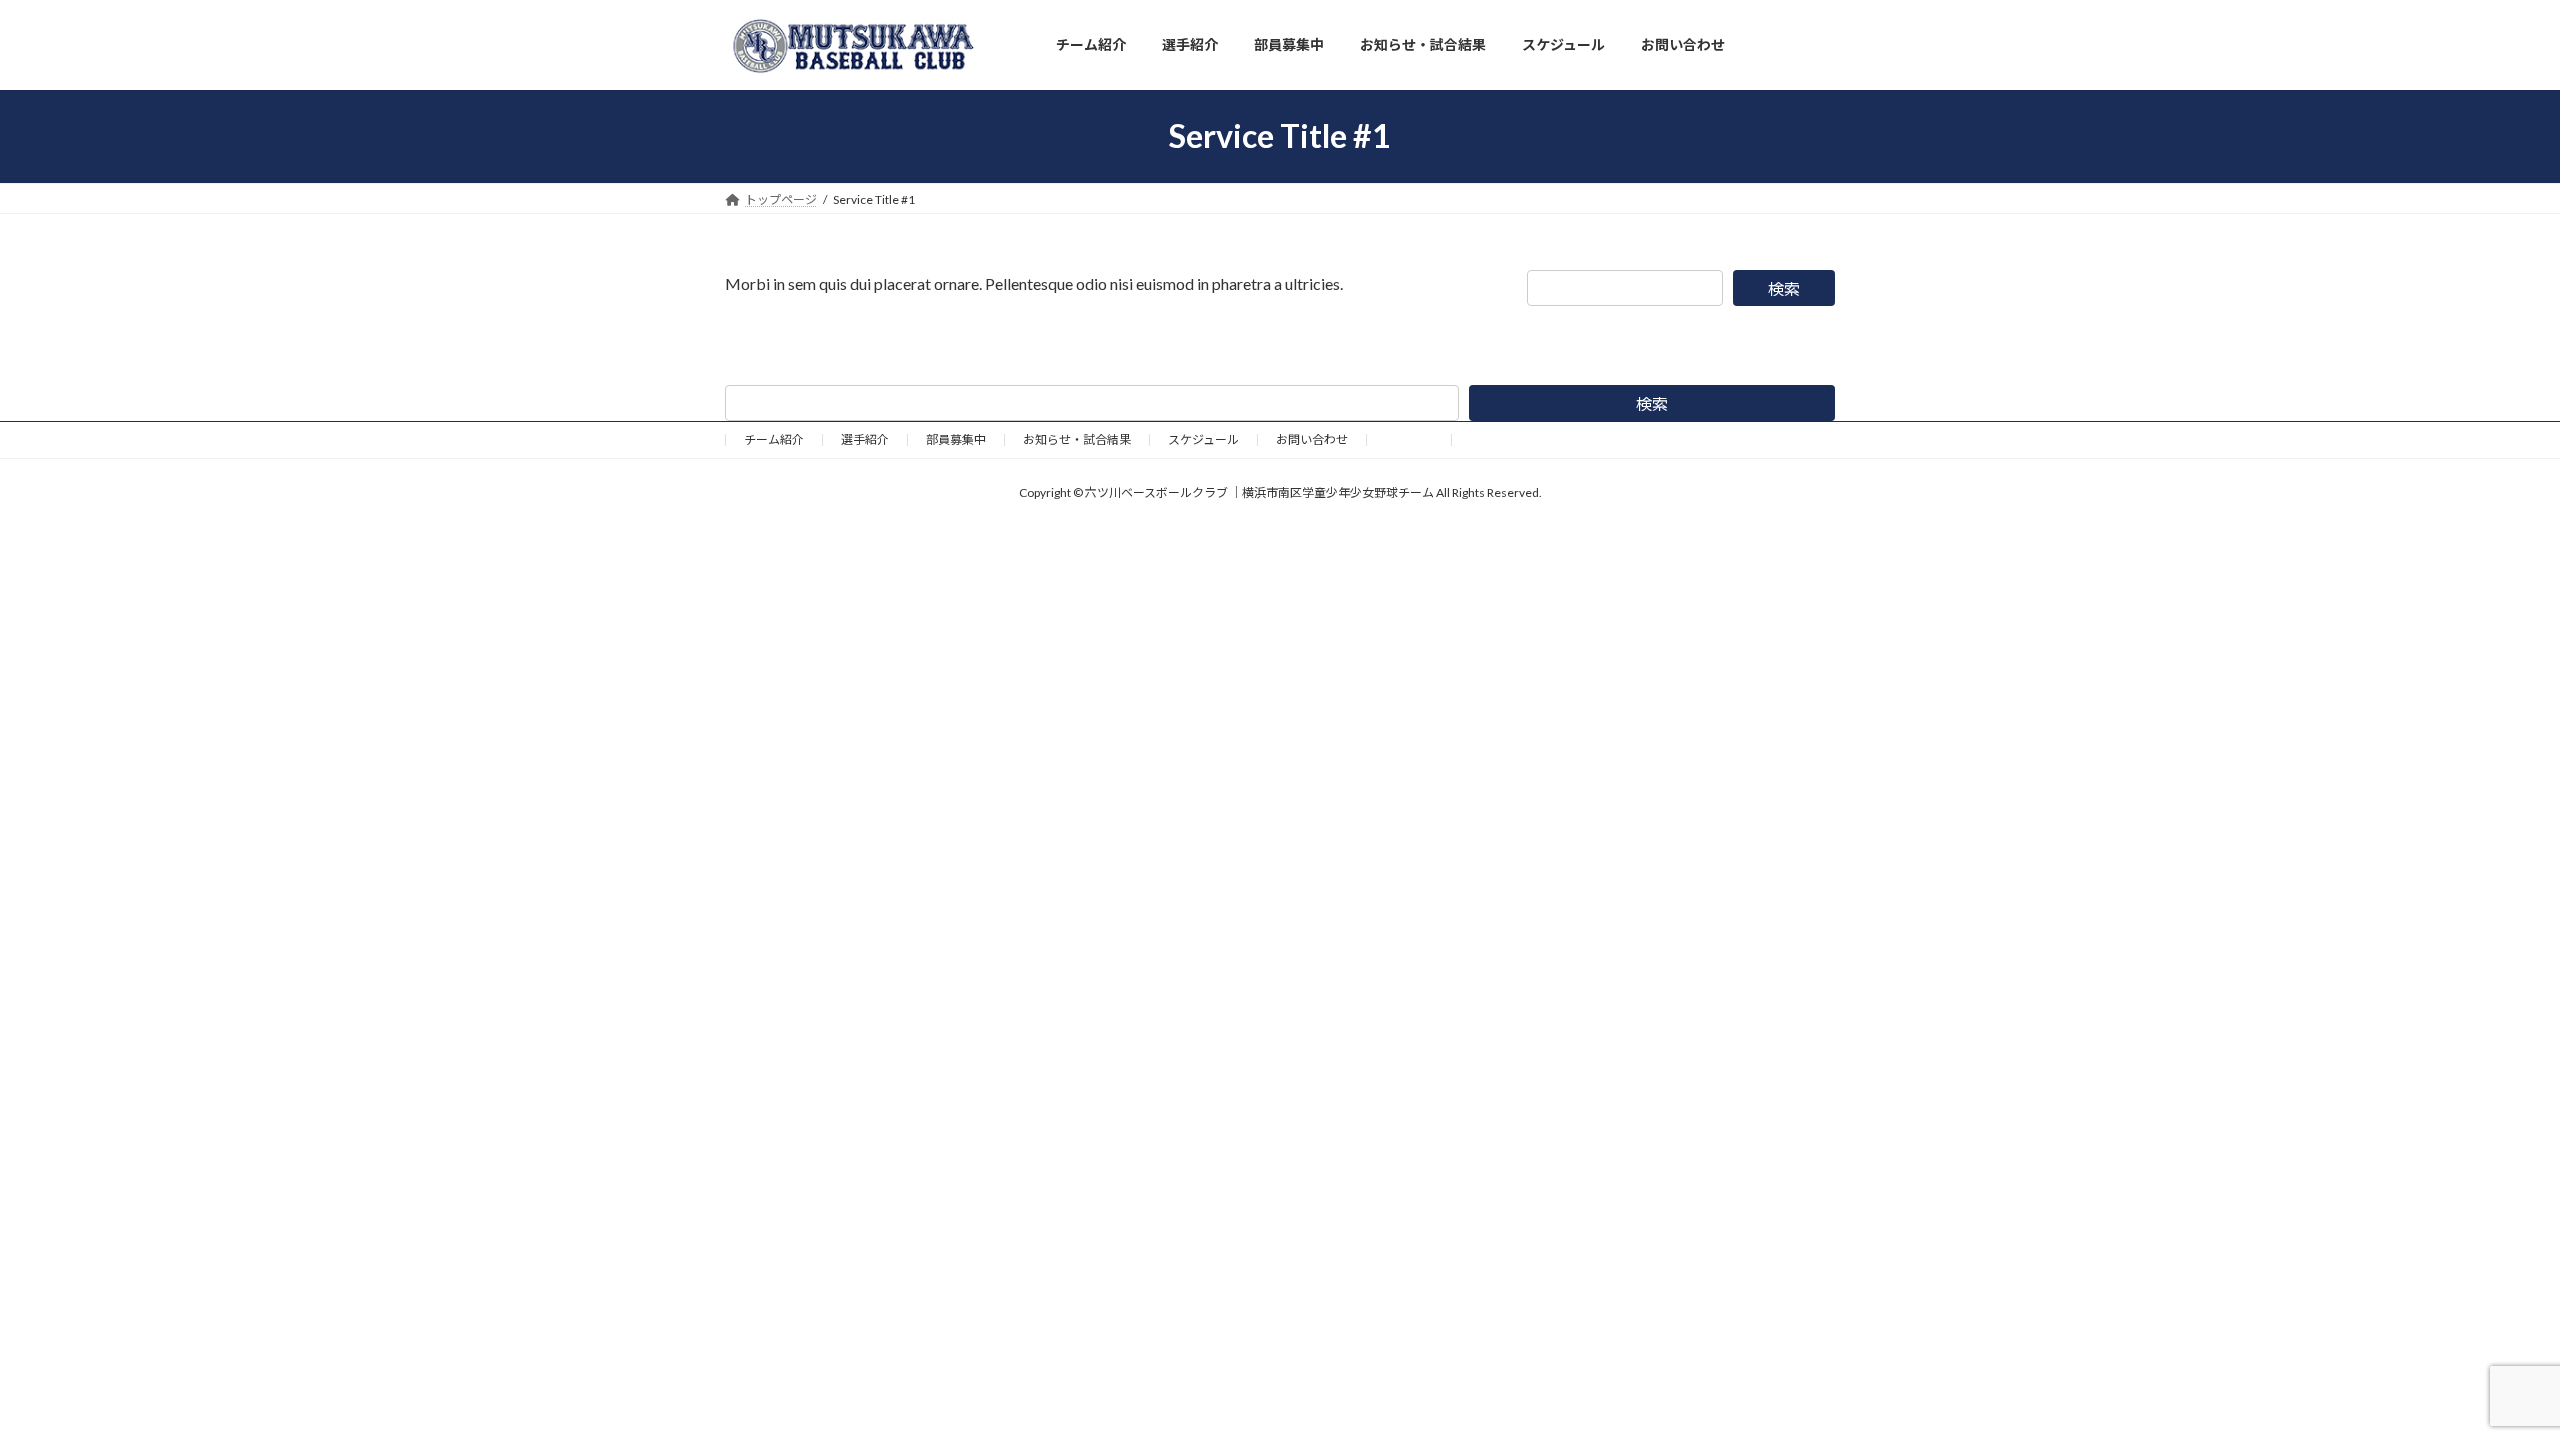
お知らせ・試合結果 (1077, 439)
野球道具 (1409, 439)
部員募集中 (956, 439)
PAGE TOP (2485, 1378)
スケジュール (1203, 439)
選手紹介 (865, 439)
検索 (1784, 288)
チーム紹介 (774, 439)
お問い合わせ (1312, 439)
